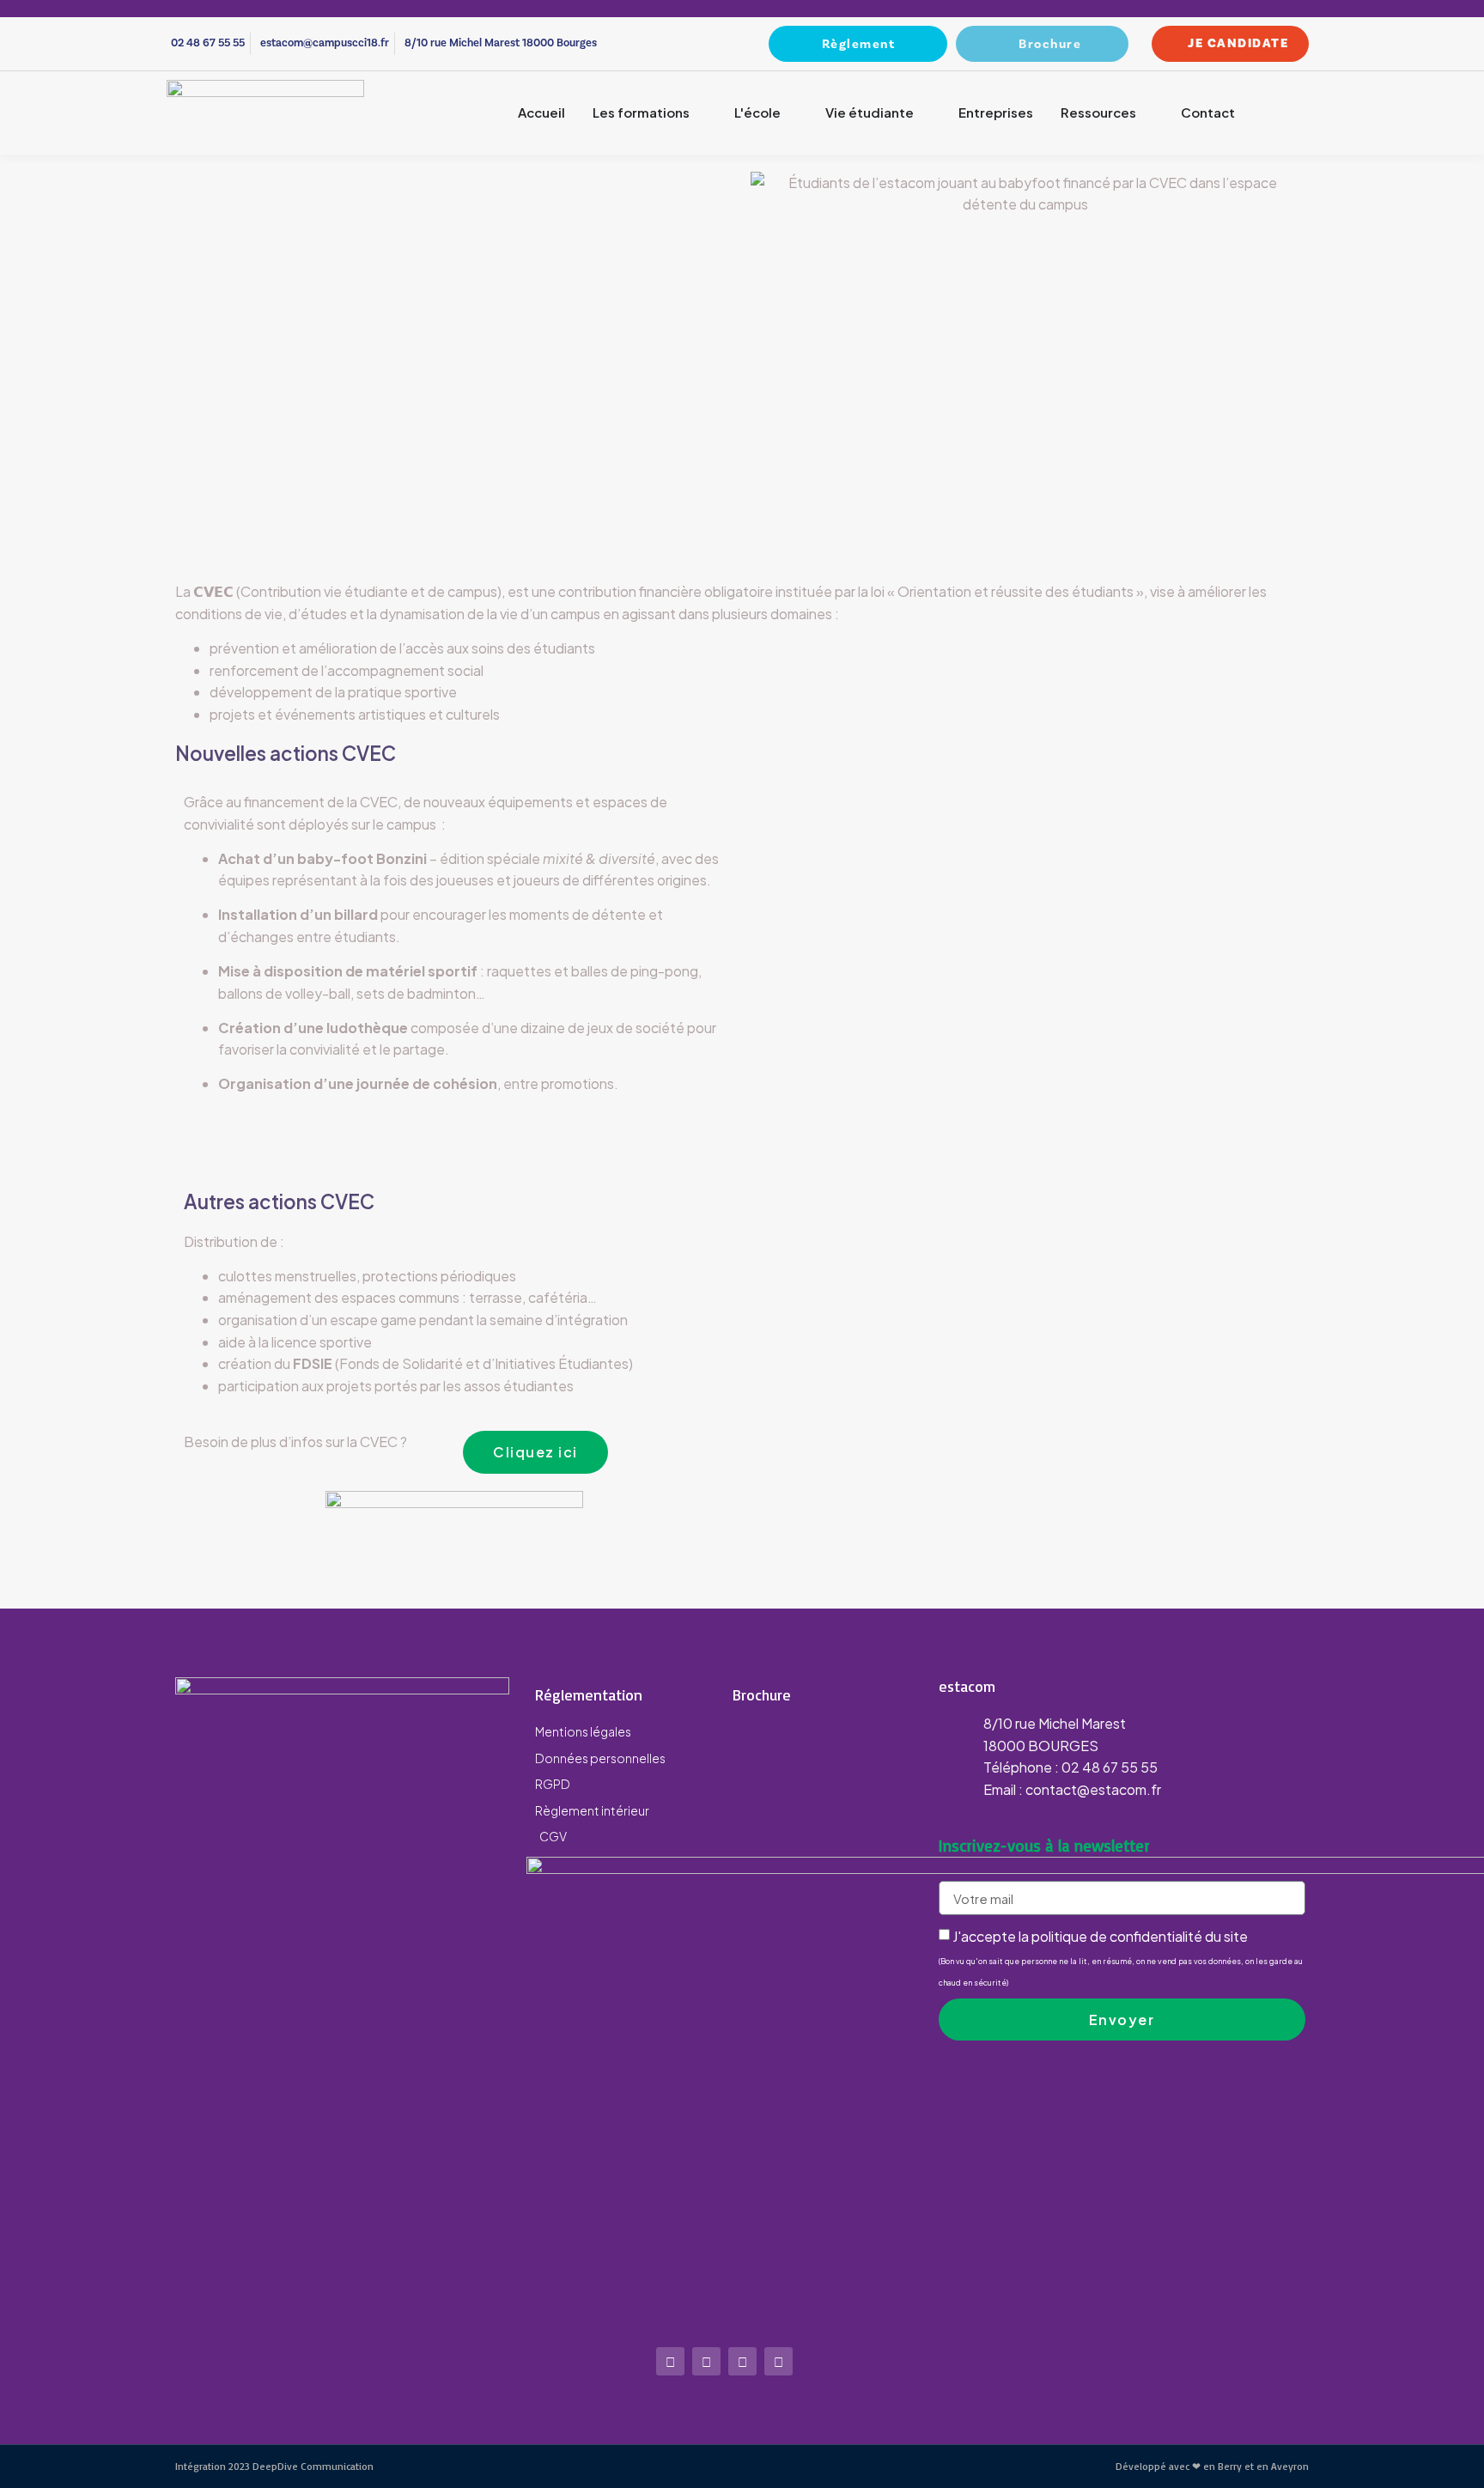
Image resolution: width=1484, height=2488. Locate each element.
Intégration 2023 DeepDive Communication (274, 2466)
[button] (1300, 113)
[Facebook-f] (706, 2361)
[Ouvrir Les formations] (700, 113)
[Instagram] (670, 2361)
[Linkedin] (778, 2361)
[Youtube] (742, 2361)
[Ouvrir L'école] (791, 113)
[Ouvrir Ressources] (1147, 113)
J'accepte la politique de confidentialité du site (1121, 1957)
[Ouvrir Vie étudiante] (924, 113)
